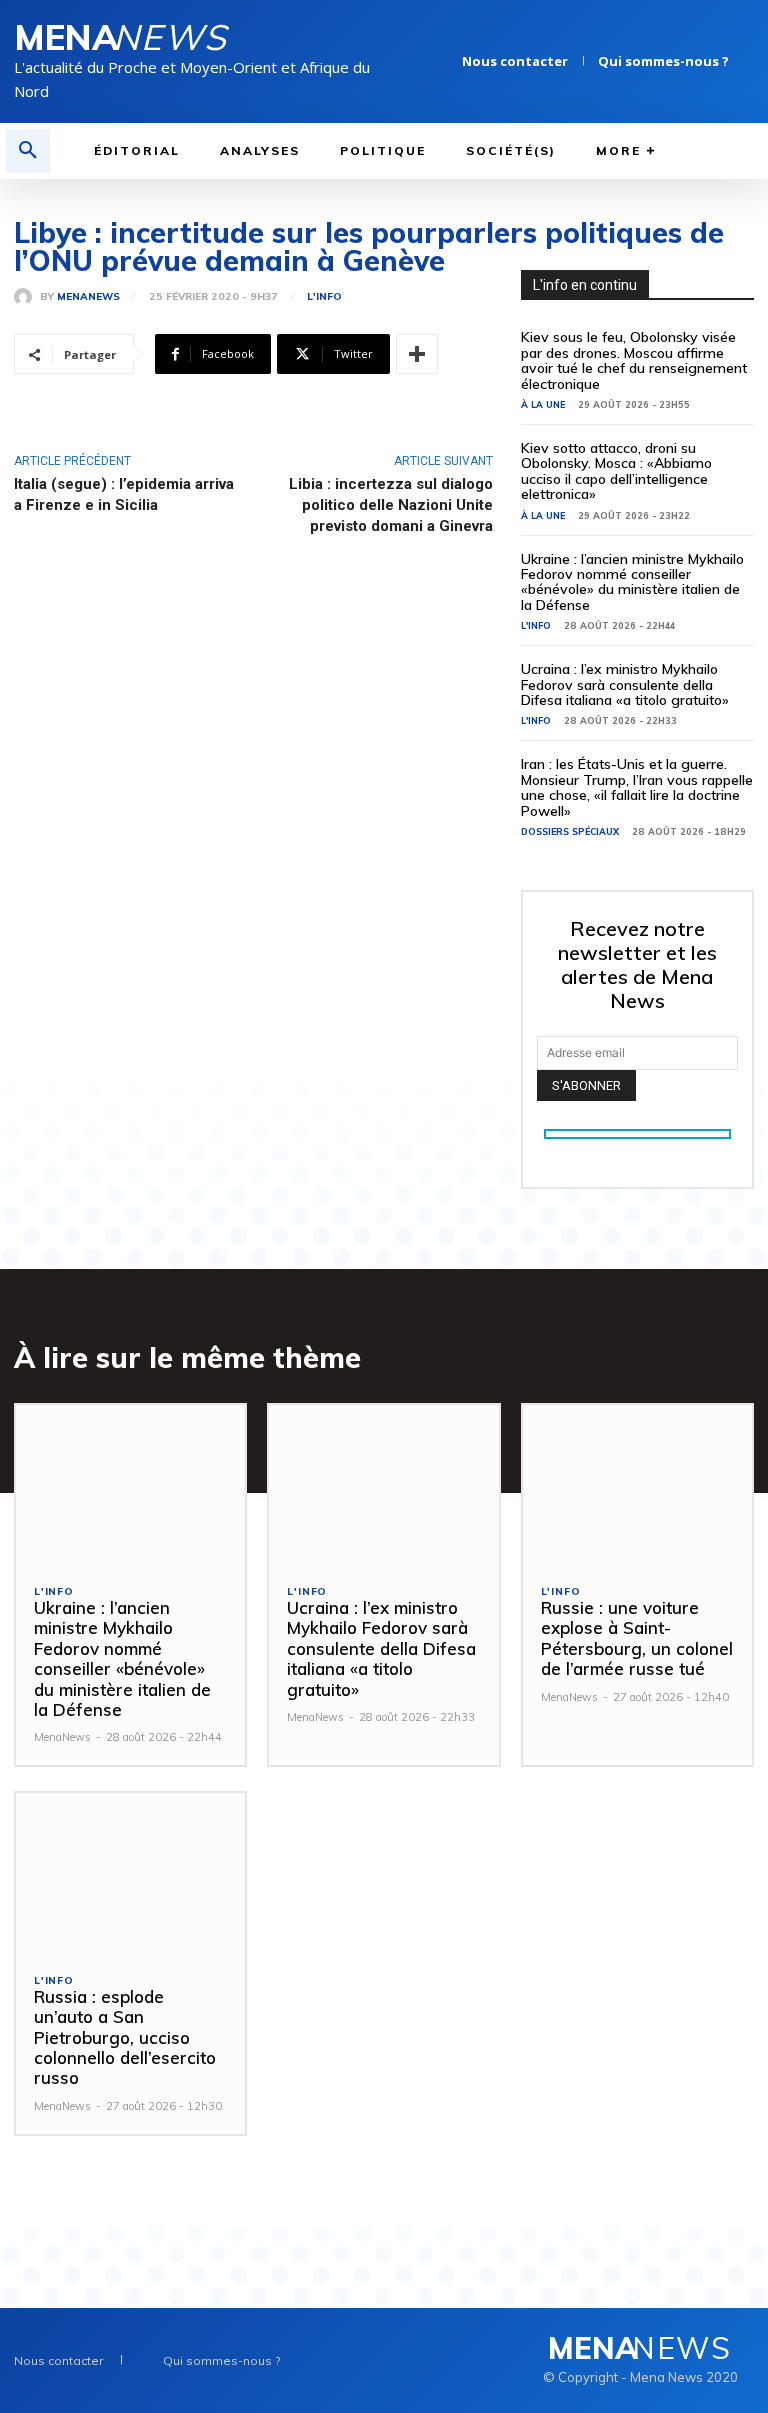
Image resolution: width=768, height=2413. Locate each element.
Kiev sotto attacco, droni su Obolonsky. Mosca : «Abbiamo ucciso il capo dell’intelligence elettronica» (616, 471)
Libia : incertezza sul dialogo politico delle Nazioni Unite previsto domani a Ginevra (391, 505)
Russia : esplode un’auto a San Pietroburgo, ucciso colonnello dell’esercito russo (125, 2037)
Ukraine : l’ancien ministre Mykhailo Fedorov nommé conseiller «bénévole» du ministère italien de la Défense (632, 582)
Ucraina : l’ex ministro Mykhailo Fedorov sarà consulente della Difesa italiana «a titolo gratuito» (625, 684)
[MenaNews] (27, 297)
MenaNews (88, 297)
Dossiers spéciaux (570, 831)
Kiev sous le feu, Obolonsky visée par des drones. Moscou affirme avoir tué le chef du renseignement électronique (634, 360)
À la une (543, 404)
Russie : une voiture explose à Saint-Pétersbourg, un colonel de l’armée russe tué (637, 1638)
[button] (28, 151)
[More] (417, 354)
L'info (324, 297)
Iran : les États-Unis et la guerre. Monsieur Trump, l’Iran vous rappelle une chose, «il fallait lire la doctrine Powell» (637, 787)
